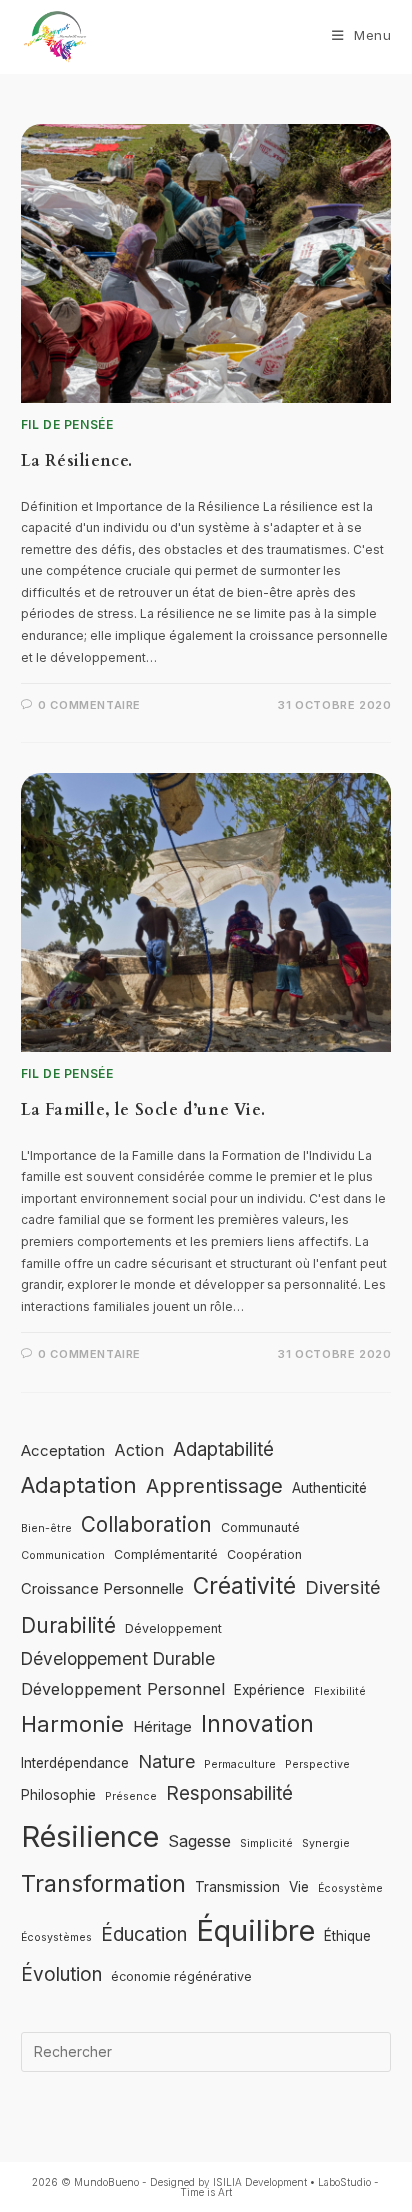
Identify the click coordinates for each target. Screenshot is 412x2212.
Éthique (347, 1936)
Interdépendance (75, 1763)
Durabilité (68, 1625)
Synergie (326, 1843)
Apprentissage (214, 1486)
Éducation (144, 1934)
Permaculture (240, 1764)
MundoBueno (106, 2182)
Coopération (264, 1554)
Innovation (257, 1723)
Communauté (260, 1527)
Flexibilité (340, 1691)
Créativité (244, 1585)
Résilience (90, 1836)
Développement (173, 1628)
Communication (63, 1555)
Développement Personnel (123, 1689)
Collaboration (146, 1524)
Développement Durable (118, 1658)
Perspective (317, 1764)
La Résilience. (77, 461)
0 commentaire (89, 705)
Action (139, 1450)
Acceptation (63, 1451)
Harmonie (72, 1724)
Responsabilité (229, 1793)
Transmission (237, 1887)
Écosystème (350, 1888)
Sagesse (199, 1841)
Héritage (162, 1727)
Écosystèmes (56, 1937)
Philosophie (58, 1795)
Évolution (61, 1974)
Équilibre (255, 1930)
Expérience (269, 1690)
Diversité (342, 1587)
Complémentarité (166, 1554)
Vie (299, 1887)
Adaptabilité (223, 1449)
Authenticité (329, 1488)
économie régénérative (181, 1976)
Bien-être (46, 1528)
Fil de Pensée (67, 424)
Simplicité (266, 1843)
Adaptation (79, 1485)
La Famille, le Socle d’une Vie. (143, 1110)
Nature (166, 1761)
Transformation (103, 1884)
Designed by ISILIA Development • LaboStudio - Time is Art (264, 2187)
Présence (131, 1796)
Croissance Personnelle (102, 1589)
